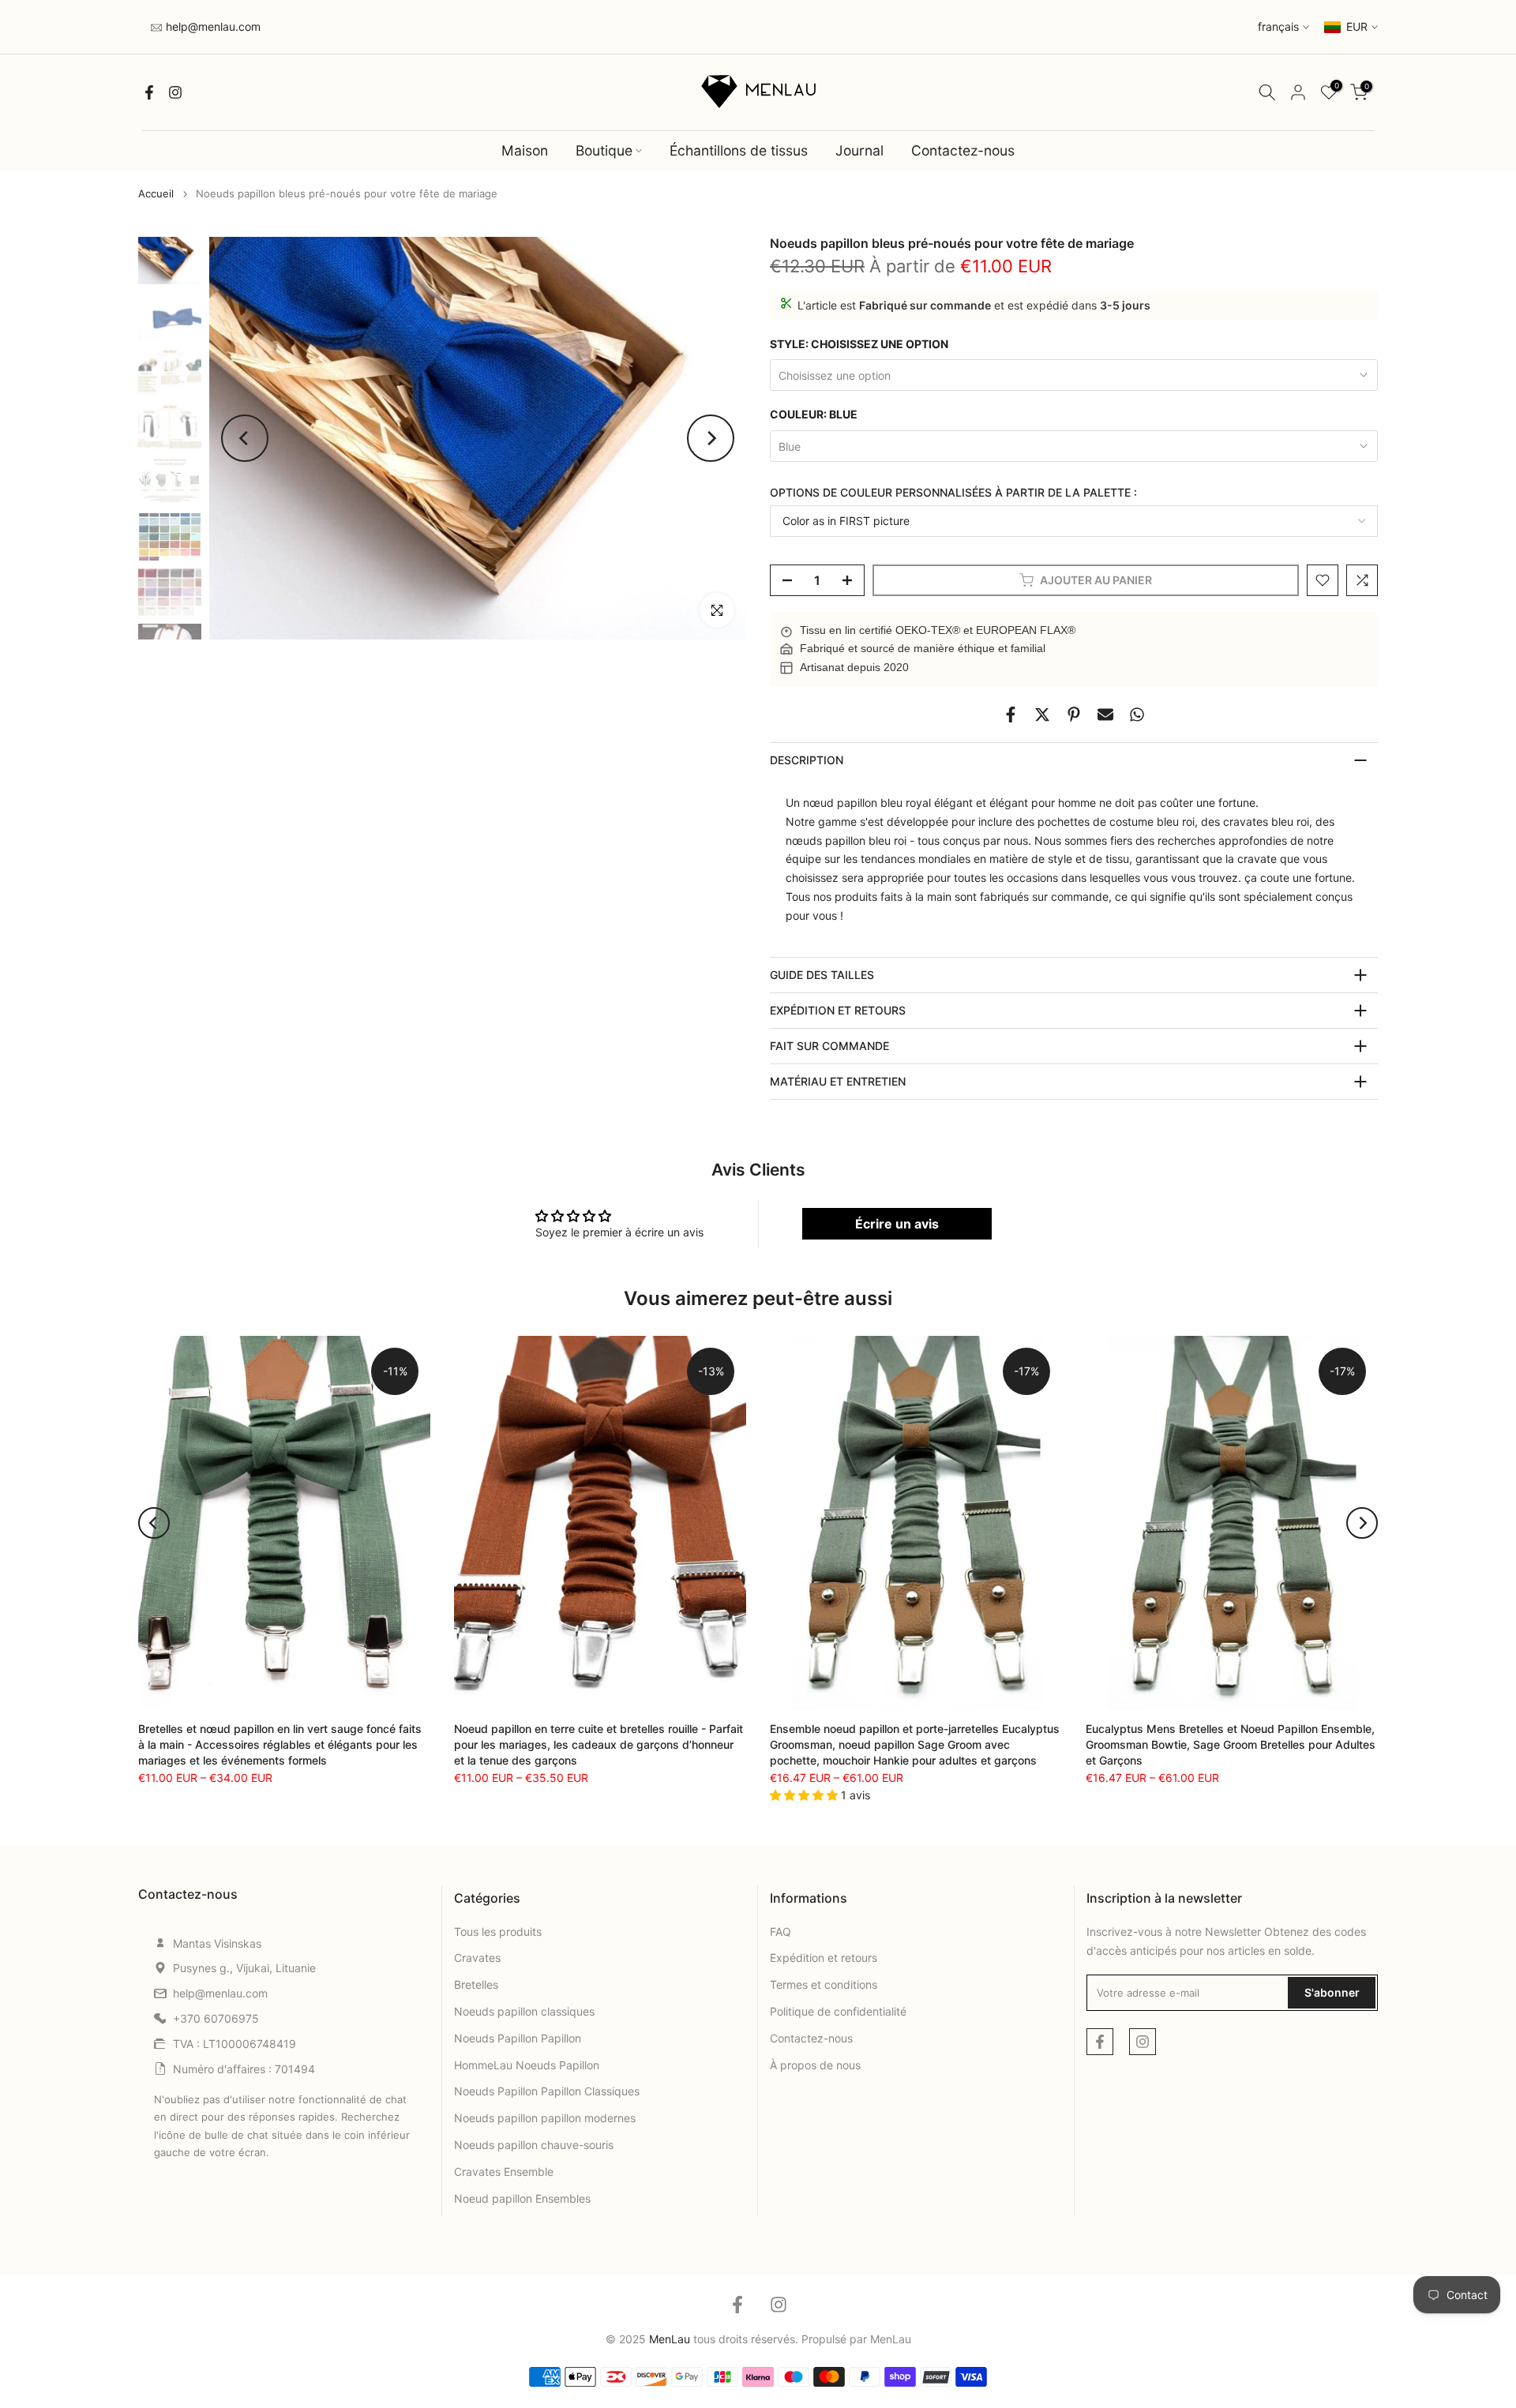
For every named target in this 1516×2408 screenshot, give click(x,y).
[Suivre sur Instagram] (175, 92)
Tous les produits (498, 1932)
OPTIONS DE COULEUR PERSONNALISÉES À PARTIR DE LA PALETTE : (953, 492)
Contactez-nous (963, 150)
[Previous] (245, 438)
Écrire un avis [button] (897, 1224)
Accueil (156, 194)
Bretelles (476, 1984)
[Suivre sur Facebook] (149, 92)
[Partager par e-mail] (1105, 715)
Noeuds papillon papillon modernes (545, 2118)
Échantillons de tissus (739, 150)
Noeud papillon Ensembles (522, 2198)
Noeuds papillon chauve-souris (534, 2145)
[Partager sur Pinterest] (1074, 715)
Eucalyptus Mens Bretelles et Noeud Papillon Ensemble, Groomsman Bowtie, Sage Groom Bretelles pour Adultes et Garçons (1231, 1744)
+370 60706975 (216, 2018)
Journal (859, 150)
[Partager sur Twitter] (1042, 715)
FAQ (781, 1932)
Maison (525, 150)
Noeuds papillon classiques (524, 2011)
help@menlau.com (212, 26)
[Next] (711, 438)
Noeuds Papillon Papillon (518, 2038)
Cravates (477, 1958)
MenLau (891, 2339)
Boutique (604, 150)
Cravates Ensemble (504, 2172)
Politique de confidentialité (838, 2011)
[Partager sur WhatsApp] (1137, 715)
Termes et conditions (824, 1984)
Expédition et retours (824, 1958)
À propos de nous (815, 2065)
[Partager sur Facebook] (1011, 715)
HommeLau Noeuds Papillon (527, 2065)
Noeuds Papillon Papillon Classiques (547, 2091)
